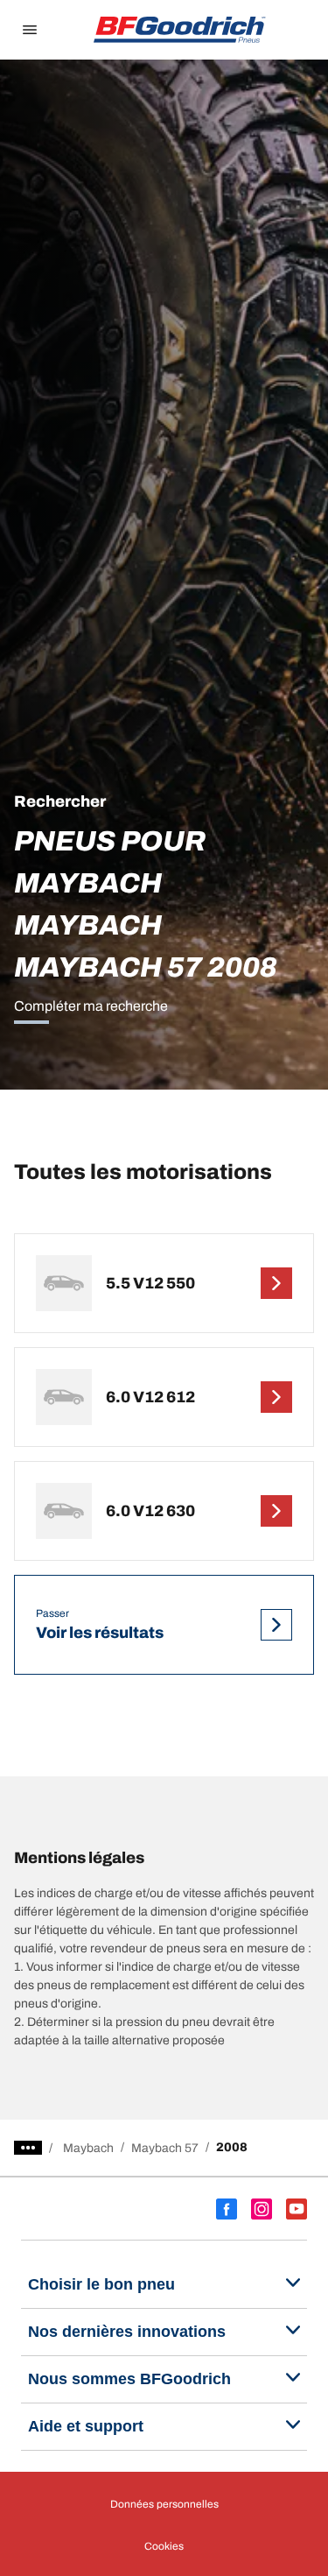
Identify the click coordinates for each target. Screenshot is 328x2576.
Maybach (88, 2148)
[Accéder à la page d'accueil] (180, 30)
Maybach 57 (165, 2148)
